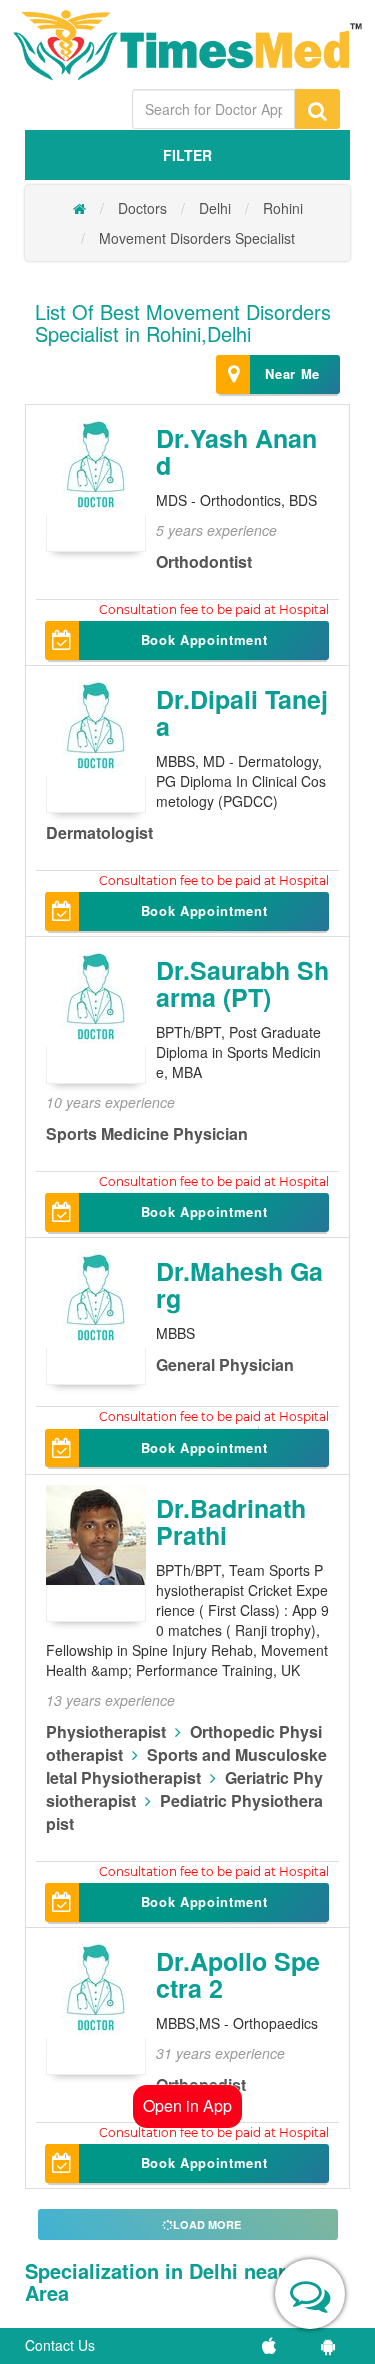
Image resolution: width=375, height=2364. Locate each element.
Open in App (187, 2105)
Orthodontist (204, 561)
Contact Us (60, 2345)
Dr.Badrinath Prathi (231, 1522)
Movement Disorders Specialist (197, 238)
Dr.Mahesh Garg (239, 1285)
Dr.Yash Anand (236, 452)
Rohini (283, 208)
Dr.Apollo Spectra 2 (238, 1975)
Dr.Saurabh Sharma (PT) (242, 984)
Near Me (292, 373)
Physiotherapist (106, 1731)
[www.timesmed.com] (79, 208)
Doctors (142, 208)
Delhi (215, 208)
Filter (187, 155)
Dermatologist (99, 832)
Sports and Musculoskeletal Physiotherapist (186, 1766)
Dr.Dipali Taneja (242, 713)
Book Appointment (204, 639)
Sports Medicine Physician (147, 1133)
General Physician (225, 1364)
